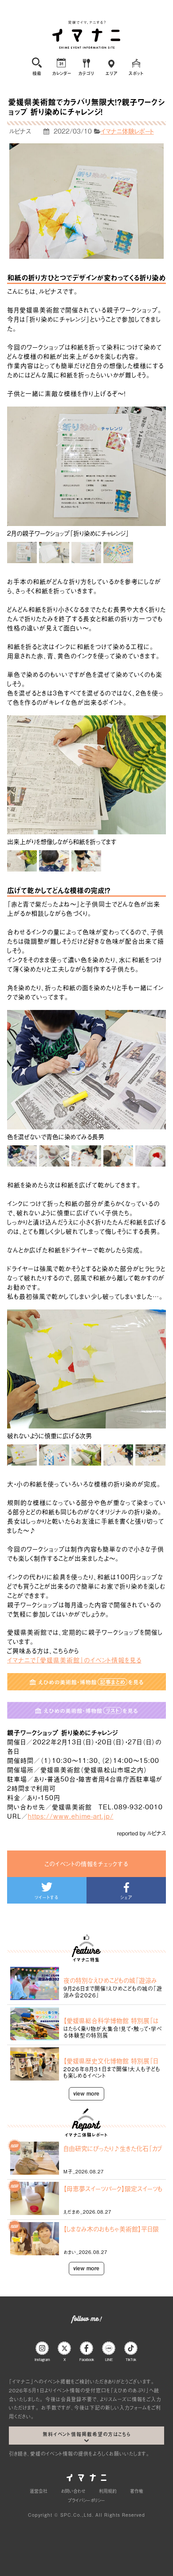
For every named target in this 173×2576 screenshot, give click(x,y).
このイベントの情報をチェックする (86, 1864)
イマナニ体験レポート (127, 131)
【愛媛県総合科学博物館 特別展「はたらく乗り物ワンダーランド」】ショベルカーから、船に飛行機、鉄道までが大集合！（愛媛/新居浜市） (112, 2020)
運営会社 (39, 2491)
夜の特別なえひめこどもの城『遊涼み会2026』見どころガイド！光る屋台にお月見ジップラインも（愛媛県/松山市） (112, 1980)
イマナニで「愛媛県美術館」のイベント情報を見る (74, 1660)
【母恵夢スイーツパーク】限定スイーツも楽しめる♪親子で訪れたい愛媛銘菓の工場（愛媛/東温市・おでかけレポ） (113, 2188)
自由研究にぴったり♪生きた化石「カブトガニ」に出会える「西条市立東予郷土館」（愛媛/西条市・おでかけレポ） (113, 2148)
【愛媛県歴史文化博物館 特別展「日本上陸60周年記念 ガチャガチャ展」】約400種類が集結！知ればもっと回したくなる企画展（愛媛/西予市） (112, 2061)
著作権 (137, 2491)
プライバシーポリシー (86, 2500)
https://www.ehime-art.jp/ (71, 1816)
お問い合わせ (73, 2491)
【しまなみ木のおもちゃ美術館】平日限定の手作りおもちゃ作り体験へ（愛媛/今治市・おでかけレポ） (112, 2229)
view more (86, 2093)
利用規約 (108, 2491)
